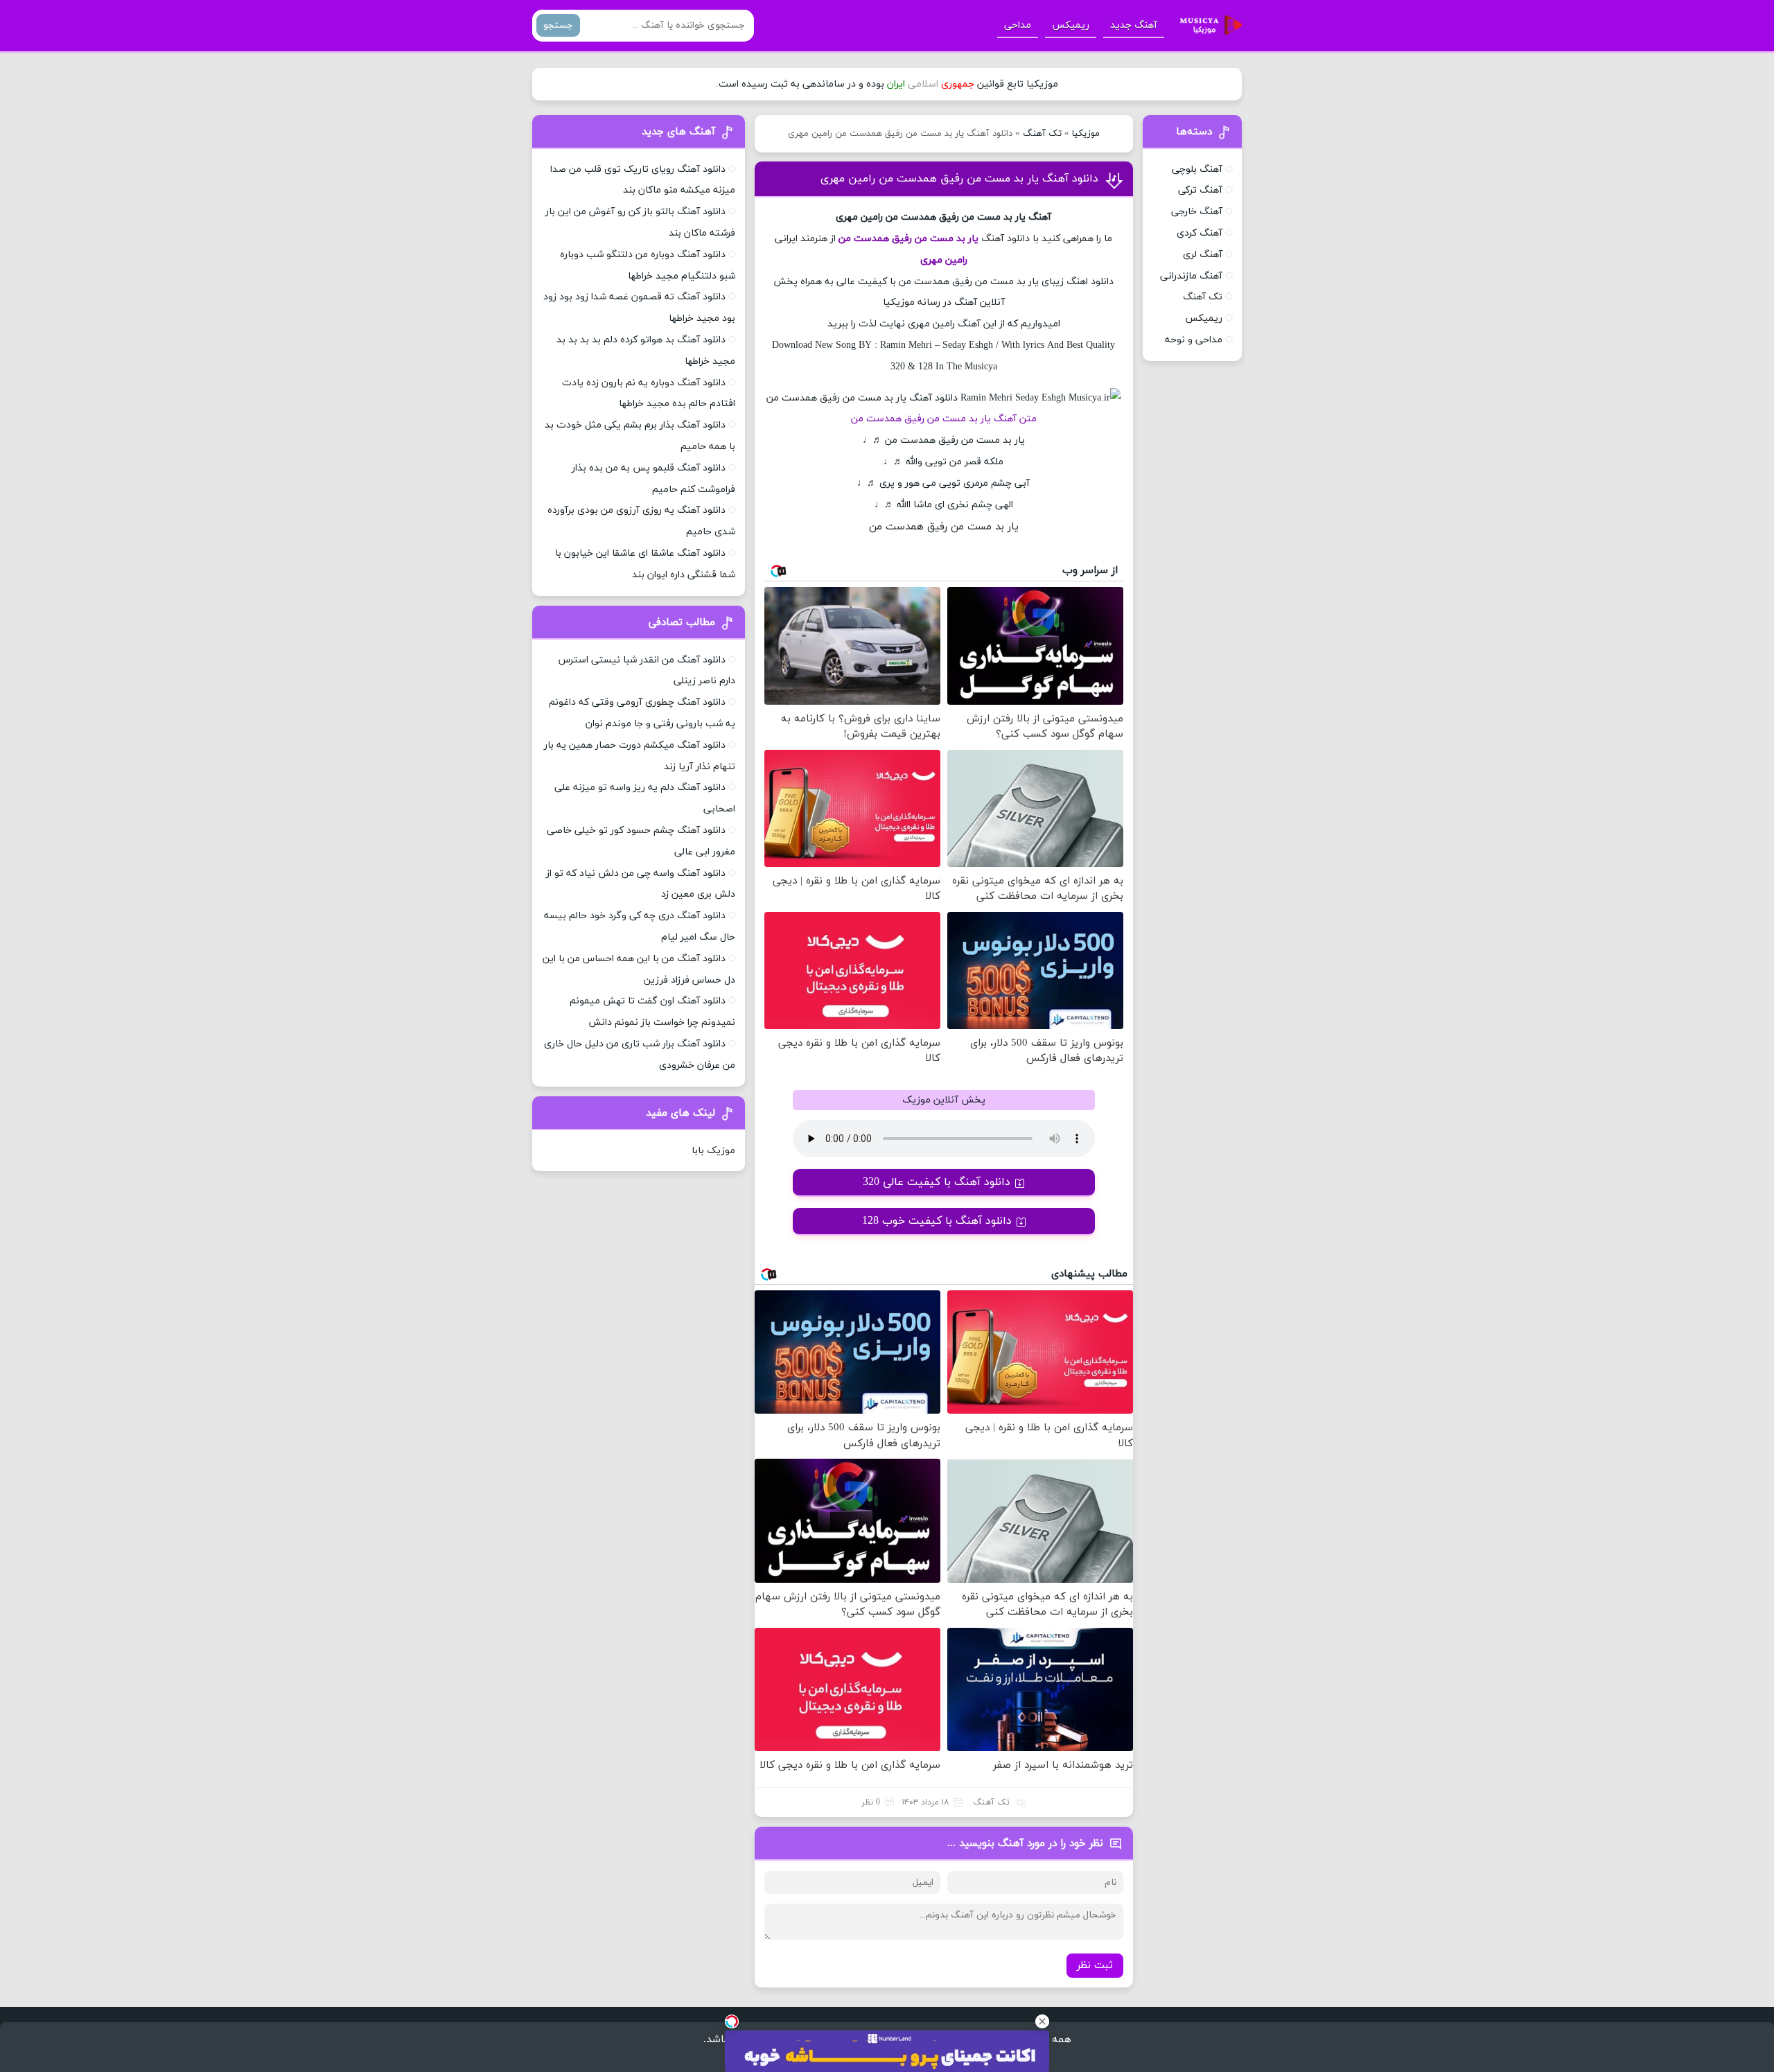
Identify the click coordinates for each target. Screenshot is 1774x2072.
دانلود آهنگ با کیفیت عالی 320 (937, 1182)
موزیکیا (1086, 134)
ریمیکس (1071, 25)
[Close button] (1042, 2021)
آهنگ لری (1203, 255)
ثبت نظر (1095, 1966)
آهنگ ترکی (1200, 190)
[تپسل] (732, 2021)
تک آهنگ (1042, 134)
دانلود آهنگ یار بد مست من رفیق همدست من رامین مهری (959, 179)
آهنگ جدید (1134, 25)
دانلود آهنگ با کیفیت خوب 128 (937, 1221)
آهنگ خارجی (1197, 212)
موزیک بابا (713, 1151)
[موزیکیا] (1207, 26)
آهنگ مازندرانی (1191, 276)
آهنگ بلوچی (1197, 169)
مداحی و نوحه (1194, 340)
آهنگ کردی (1200, 233)
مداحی (1018, 25)
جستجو (558, 25)
